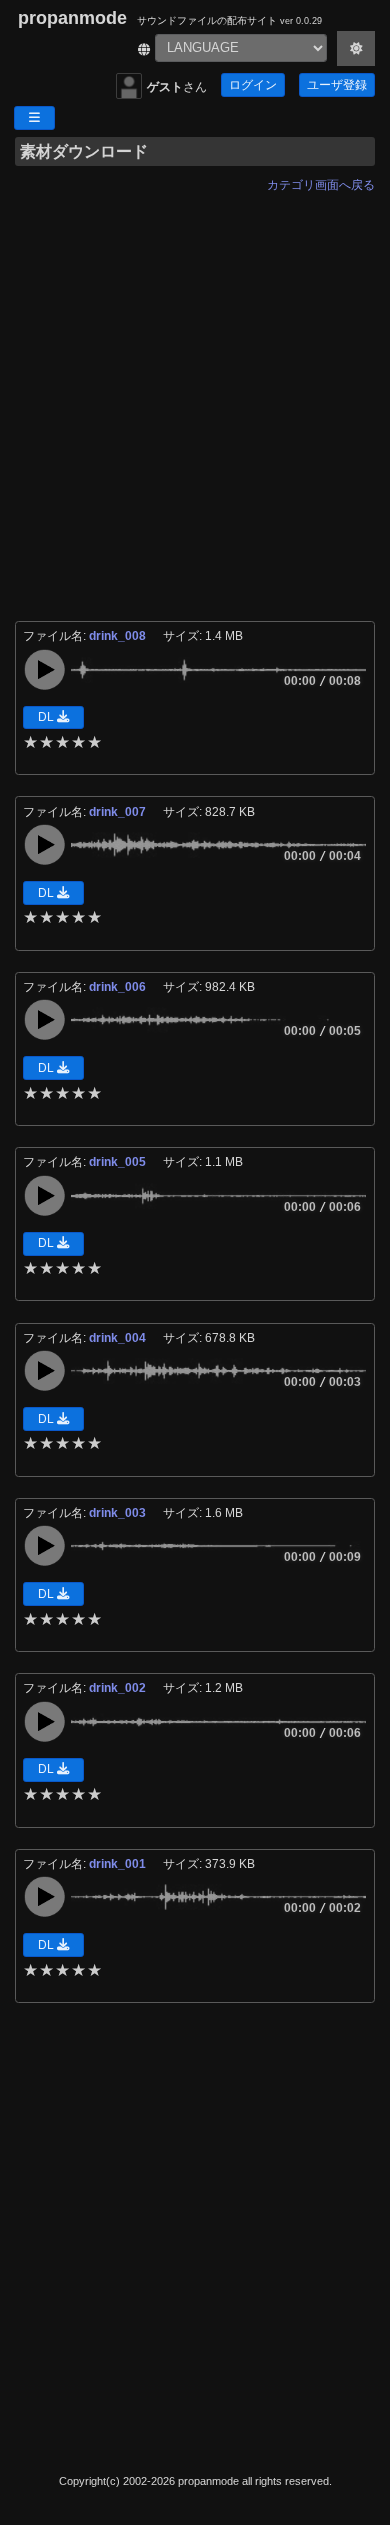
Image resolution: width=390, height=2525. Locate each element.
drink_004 (119, 1338)
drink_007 (119, 812)
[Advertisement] (195, 395)
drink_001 (119, 1864)
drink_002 (119, 1688)
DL (47, 717)
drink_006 (119, 987)
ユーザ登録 (337, 85)
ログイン (253, 85)
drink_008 (119, 636)
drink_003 (119, 1513)
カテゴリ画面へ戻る (321, 185)
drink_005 (119, 1162)
